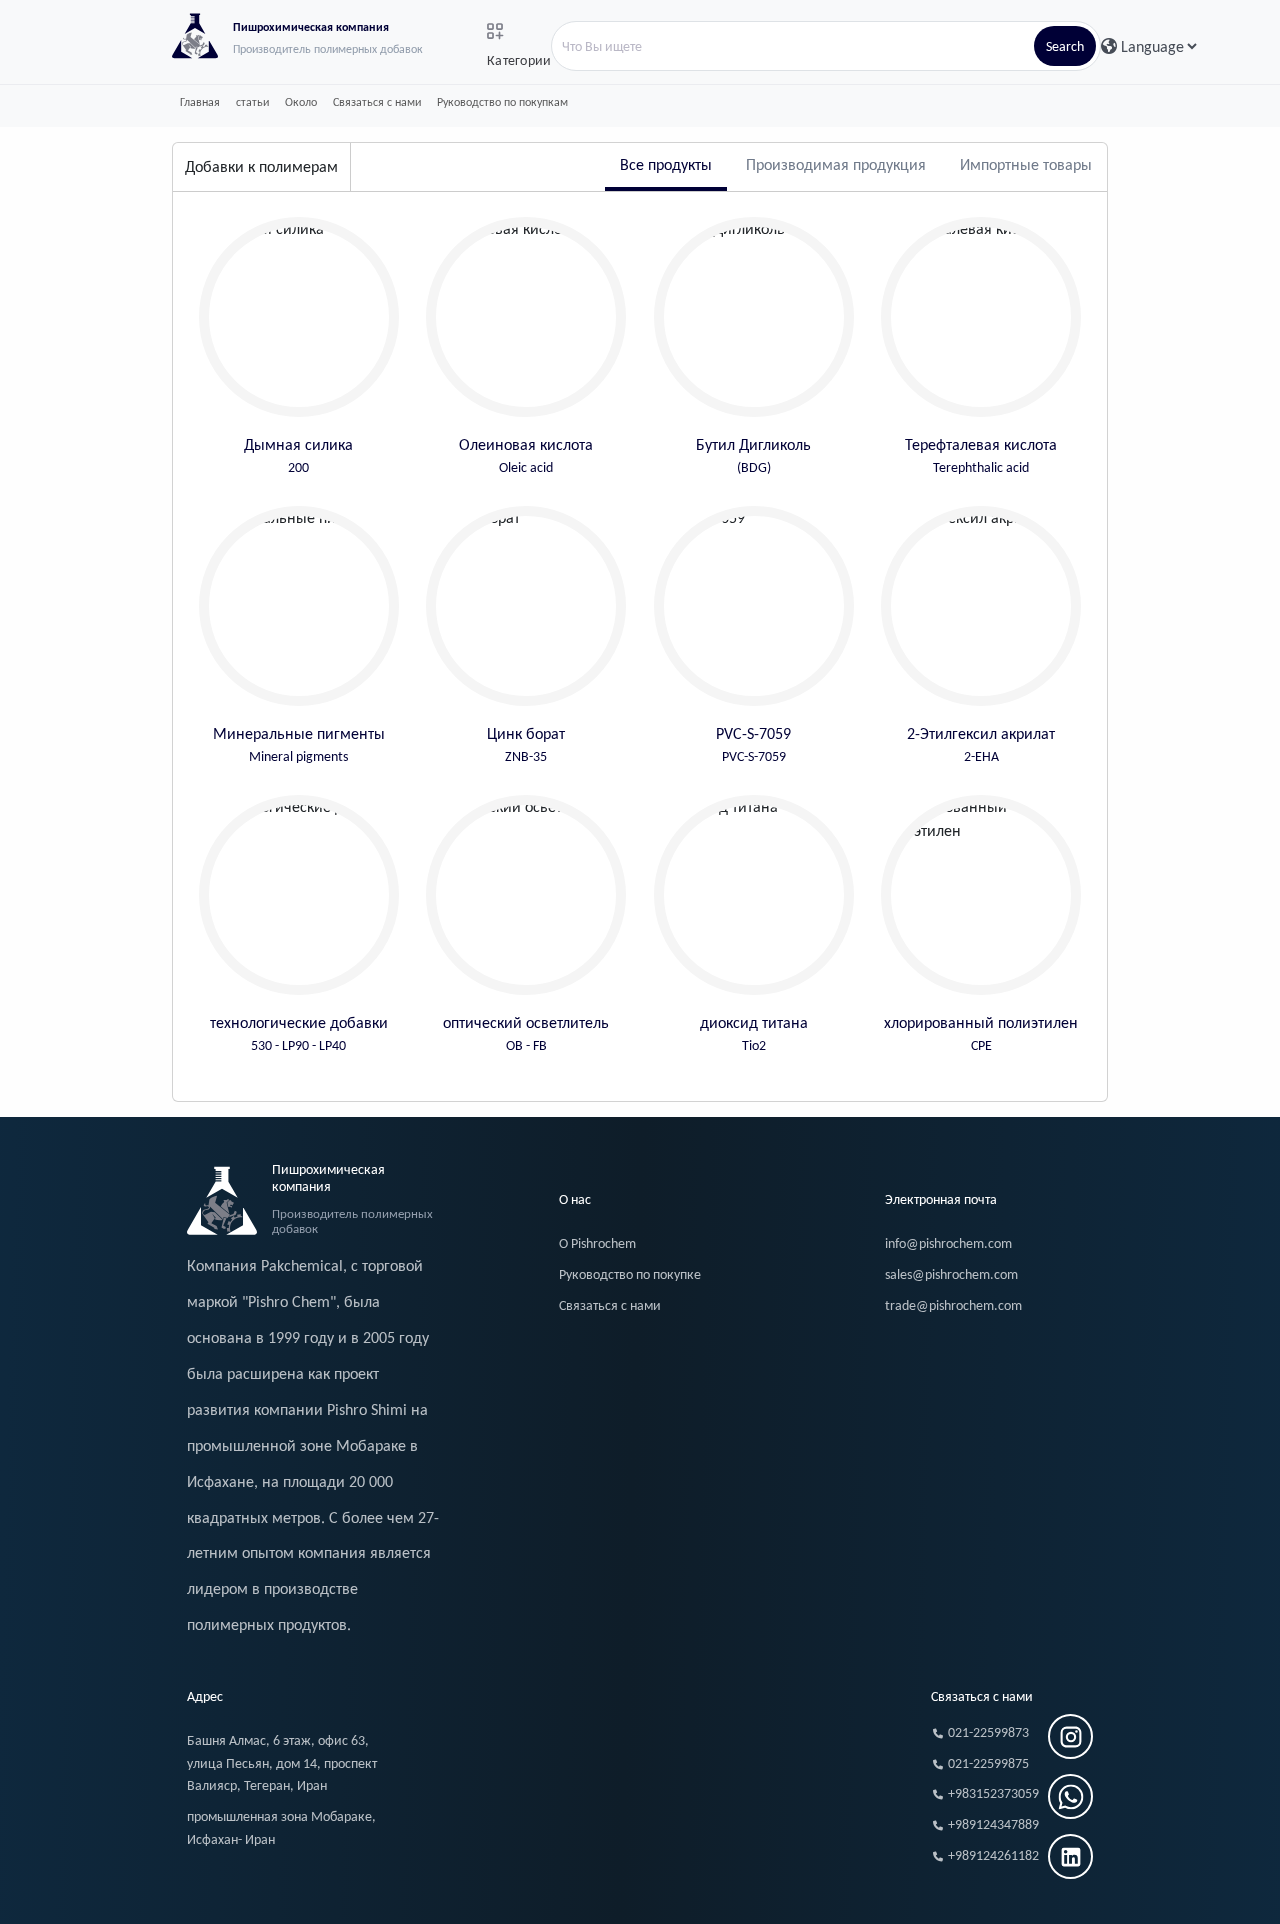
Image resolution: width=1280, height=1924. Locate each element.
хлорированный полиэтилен (981, 1033)
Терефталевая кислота (981, 455)
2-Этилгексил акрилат (981, 744)
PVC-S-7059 (753, 744)
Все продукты (666, 164)
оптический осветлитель (526, 1033)
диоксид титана (754, 1033)
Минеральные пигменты (299, 744)
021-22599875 (988, 1763)
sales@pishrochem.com (951, 1274)
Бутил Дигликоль (753, 455)
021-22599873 (988, 1732)
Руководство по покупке (630, 1274)
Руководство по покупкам (502, 102)
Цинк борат (526, 744)
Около (301, 102)
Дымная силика (298, 455)
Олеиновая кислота (526, 455)
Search (1065, 46)
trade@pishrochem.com (953, 1305)
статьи (252, 102)
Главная (200, 102)
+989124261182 (993, 1855)
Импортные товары (1026, 164)
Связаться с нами (377, 102)
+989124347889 (993, 1824)
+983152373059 (993, 1793)
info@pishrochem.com (948, 1243)
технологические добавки (299, 1033)
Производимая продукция (836, 164)
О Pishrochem (597, 1243)
